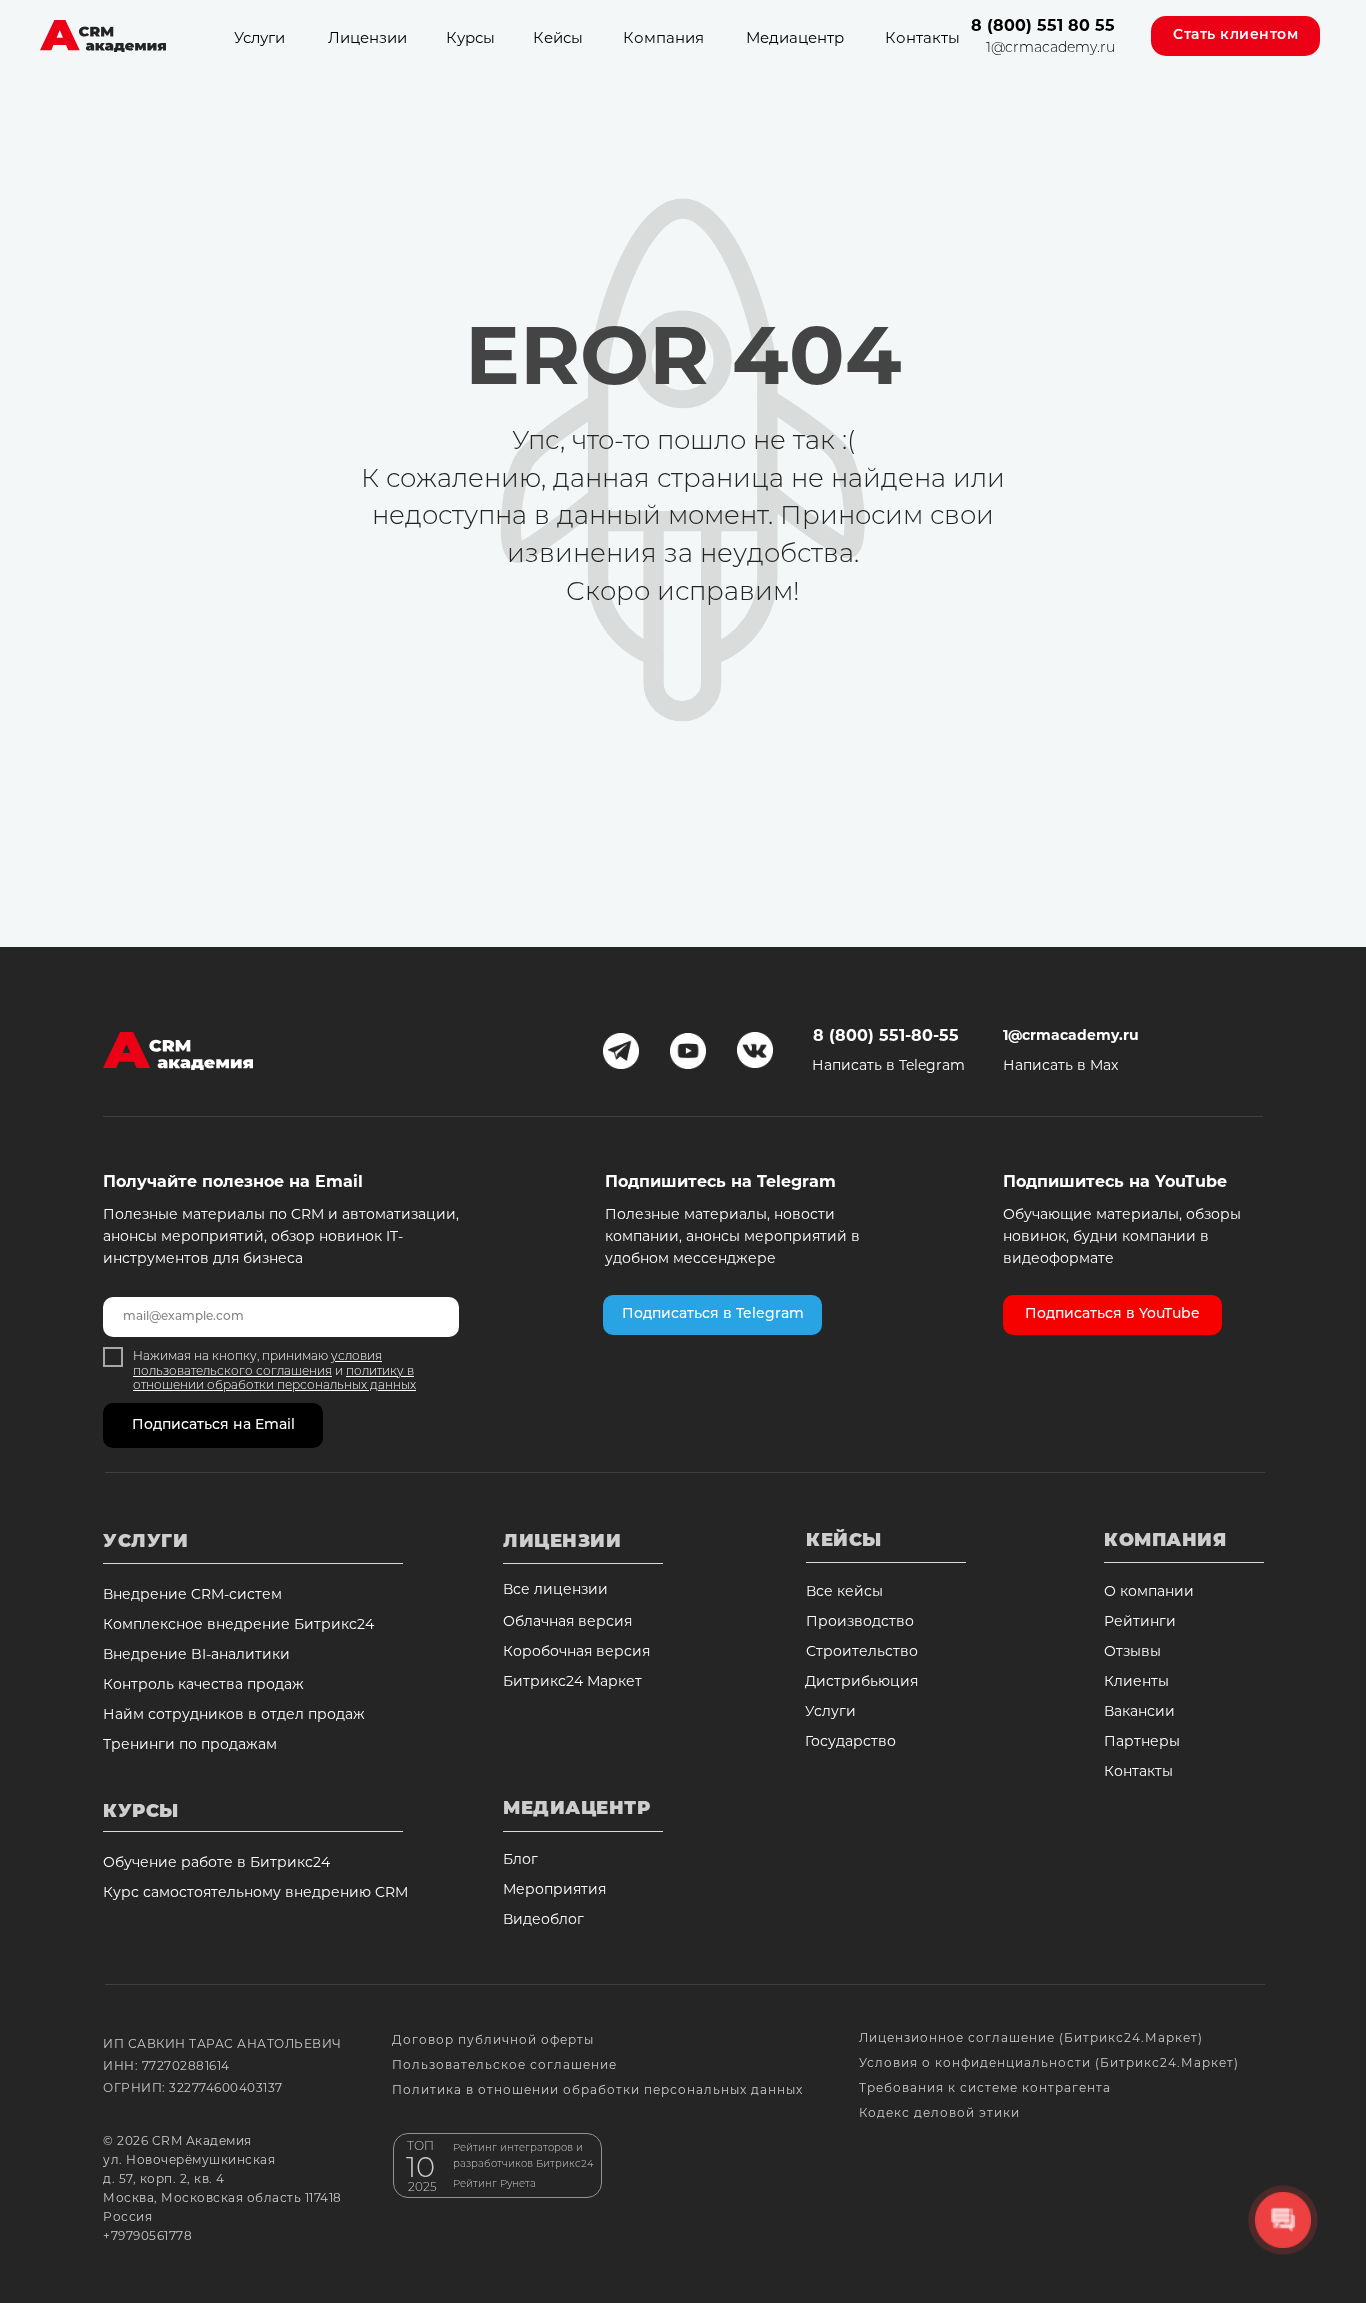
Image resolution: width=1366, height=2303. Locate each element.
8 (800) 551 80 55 (1043, 27)
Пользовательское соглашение (504, 2066)
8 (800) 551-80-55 (886, 1037)
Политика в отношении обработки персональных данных (597, 2091)
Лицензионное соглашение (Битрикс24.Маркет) (1031, 2039)
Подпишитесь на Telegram (720, 1183)
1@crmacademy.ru (1050, 48)
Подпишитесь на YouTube (1115, 1183)
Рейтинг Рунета (494, 2184)
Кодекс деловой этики (939, 2114)
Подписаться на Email (213, 1425)
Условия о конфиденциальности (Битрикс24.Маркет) (1049, 2064)
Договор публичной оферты (493, 2041)
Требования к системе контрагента (985, 2089)
